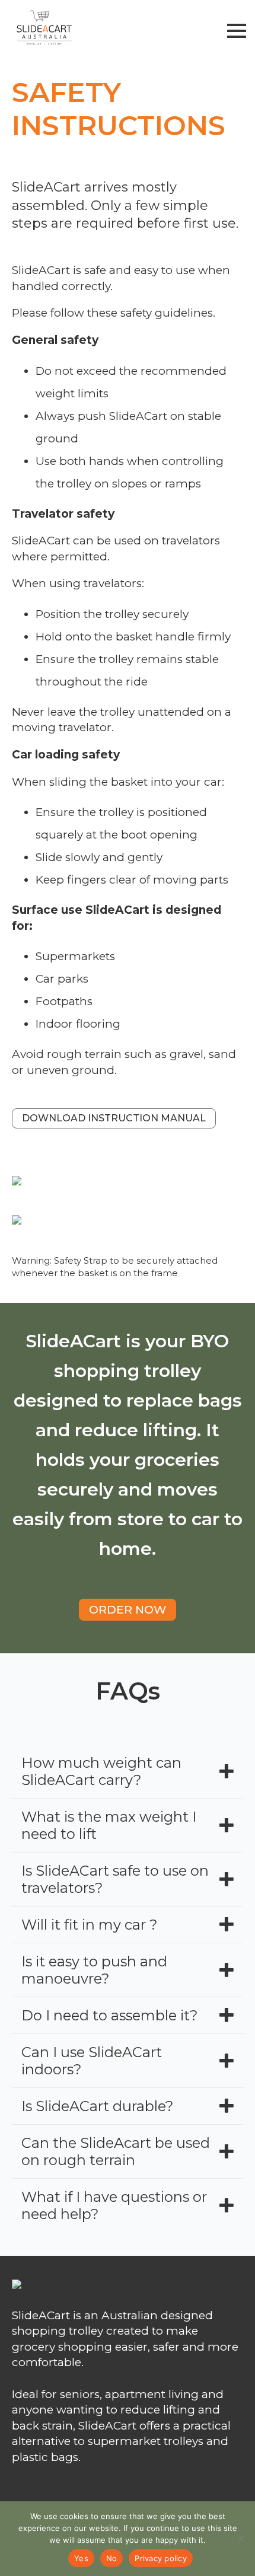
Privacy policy (161, 2558)
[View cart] (211, 31)
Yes (81, 2558)
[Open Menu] (237, 31)
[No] (240, 2539)
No (112, 2558)
